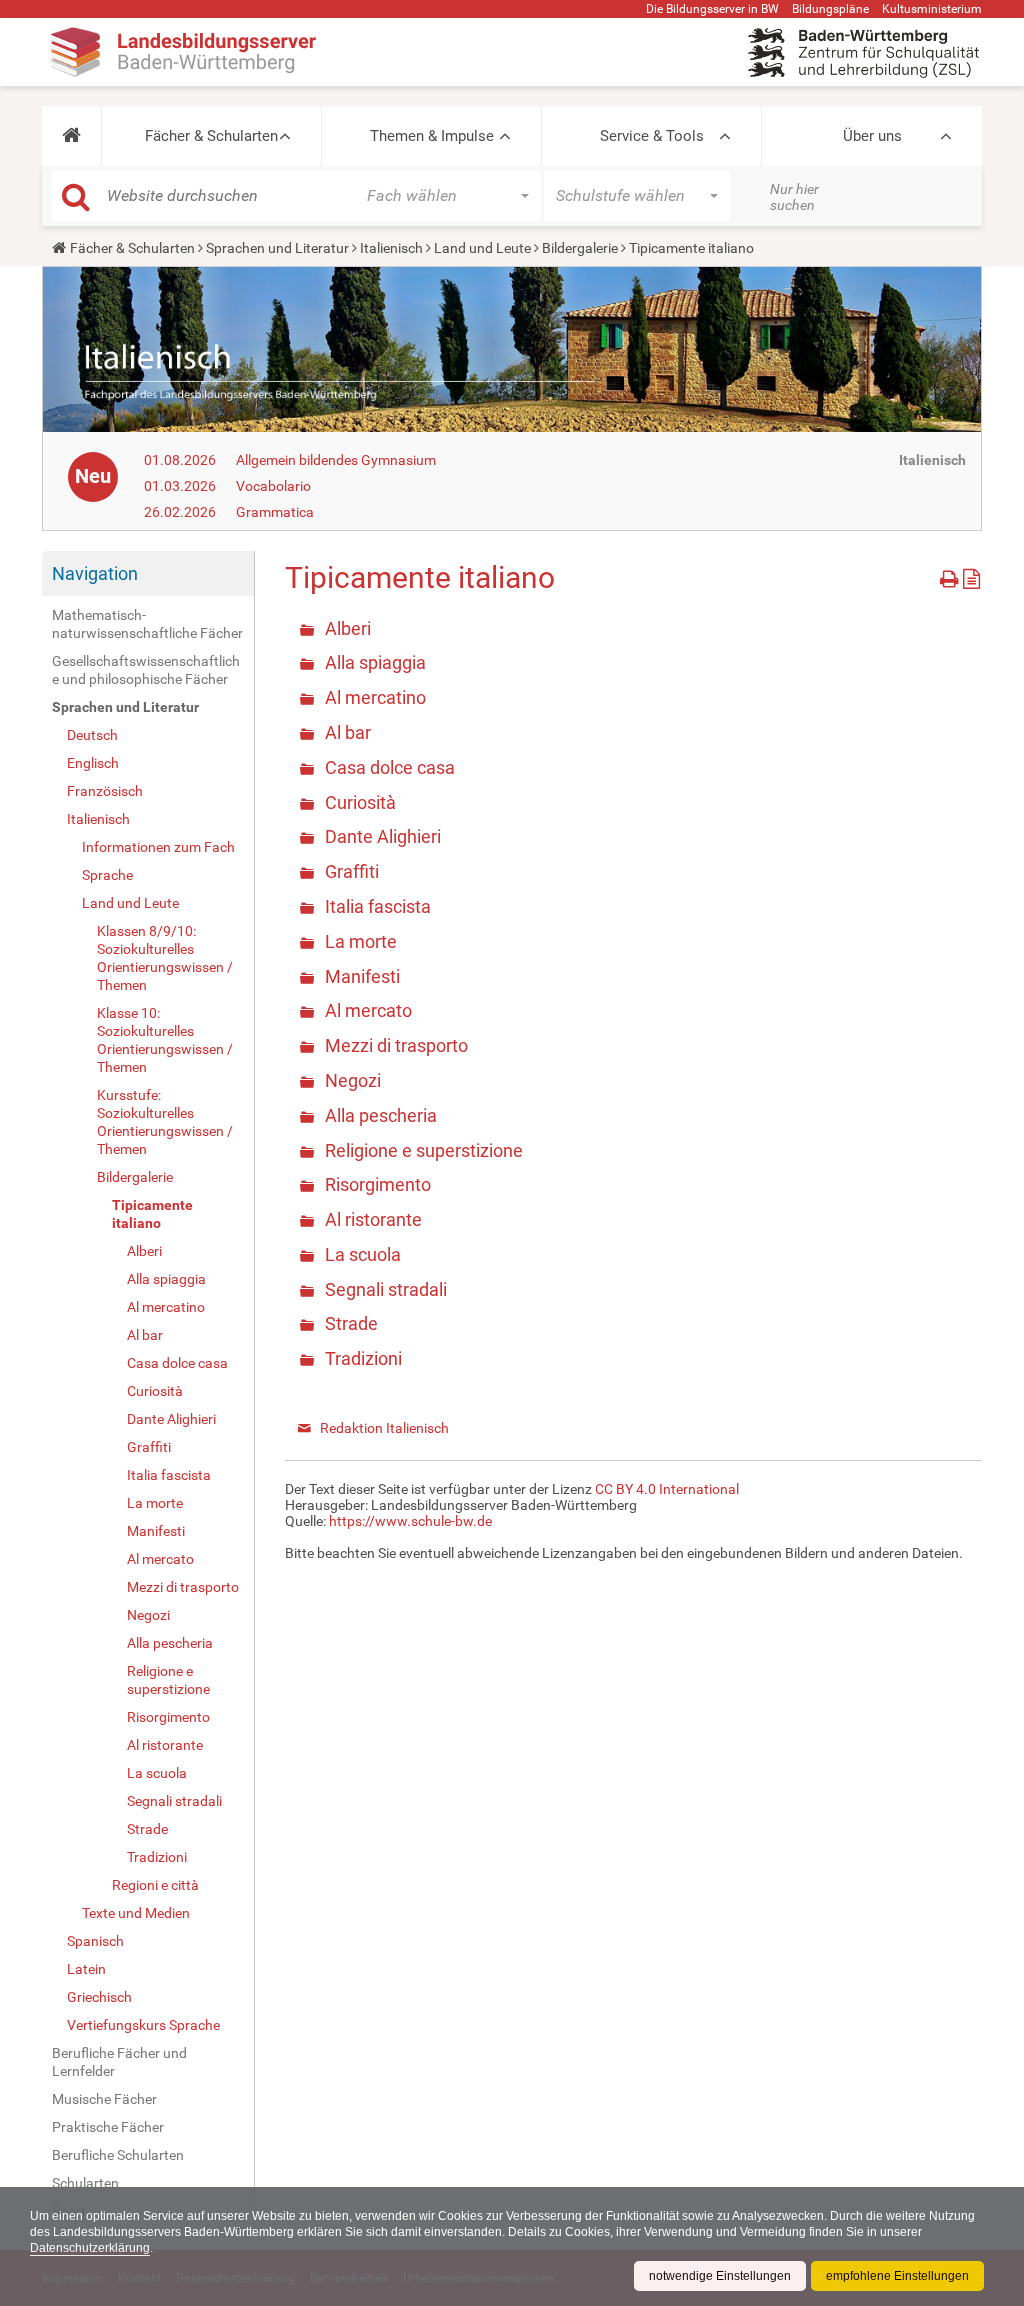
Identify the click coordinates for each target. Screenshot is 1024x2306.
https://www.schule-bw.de (410, 1521)
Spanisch (95, 1941)
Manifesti (156, 1531)
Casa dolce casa (177, 1363)
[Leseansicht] (971, 575)
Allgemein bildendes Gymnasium (336, 460)
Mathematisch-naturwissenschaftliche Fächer (147, 624)
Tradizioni (157, 1857)
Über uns (872, 136)
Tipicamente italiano (152, 1214)
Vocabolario (273, 486)
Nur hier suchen (794, 197)
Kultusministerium (932, 9)
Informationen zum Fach (158, 847)
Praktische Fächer (108, 2127)
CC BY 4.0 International (667, 1489)
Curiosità (155, 1391)
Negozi (148, 1615)
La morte (155, 1503)
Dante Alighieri (171, 1419)
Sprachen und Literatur (277, 248)
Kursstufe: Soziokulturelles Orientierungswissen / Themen (165, 1122)
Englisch (93, 763)
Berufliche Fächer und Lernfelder (119, 2062)
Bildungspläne (830, 9)
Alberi (144, 1251)
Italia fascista (169, 1475)
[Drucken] (951, 575)
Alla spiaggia (166, 1279)
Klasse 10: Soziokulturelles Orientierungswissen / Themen (165, 1040)
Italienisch (391, 248)
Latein (86, 1969)
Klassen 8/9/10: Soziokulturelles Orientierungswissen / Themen (165, 958)
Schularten (85, 2183)
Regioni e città (155, 1885)
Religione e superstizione (168, 1680)
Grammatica (275, 512)
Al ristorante (165, 1745)
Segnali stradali (174, 1801)
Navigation (95, 573)
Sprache (107, 875)
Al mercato (160, 1559)
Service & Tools (652, 136)
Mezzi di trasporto (183, 1587)
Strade (147, 1829)
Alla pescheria (170, 1643)
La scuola (157, 1773)
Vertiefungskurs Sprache (143, 2025)
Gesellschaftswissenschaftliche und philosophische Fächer (146, 670)
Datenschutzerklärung (90, 2248)
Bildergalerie (580, 248)
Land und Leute (482, 248)
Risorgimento (168, 1717)
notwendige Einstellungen (720, 2276)
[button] (71, 136)
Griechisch (99, 1997)
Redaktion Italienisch (384, 1428)
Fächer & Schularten (211, 136)
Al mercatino (166, 1307)
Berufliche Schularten (118, 2155)
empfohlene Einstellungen (897, 2276)
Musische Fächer (104, 2099)
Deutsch (92, 735)
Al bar (145, 1335)
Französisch (105, 791)
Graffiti (149, 1447)
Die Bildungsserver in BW (712, 9)
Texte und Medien (136, 1913)
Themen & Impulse (432, 136)
